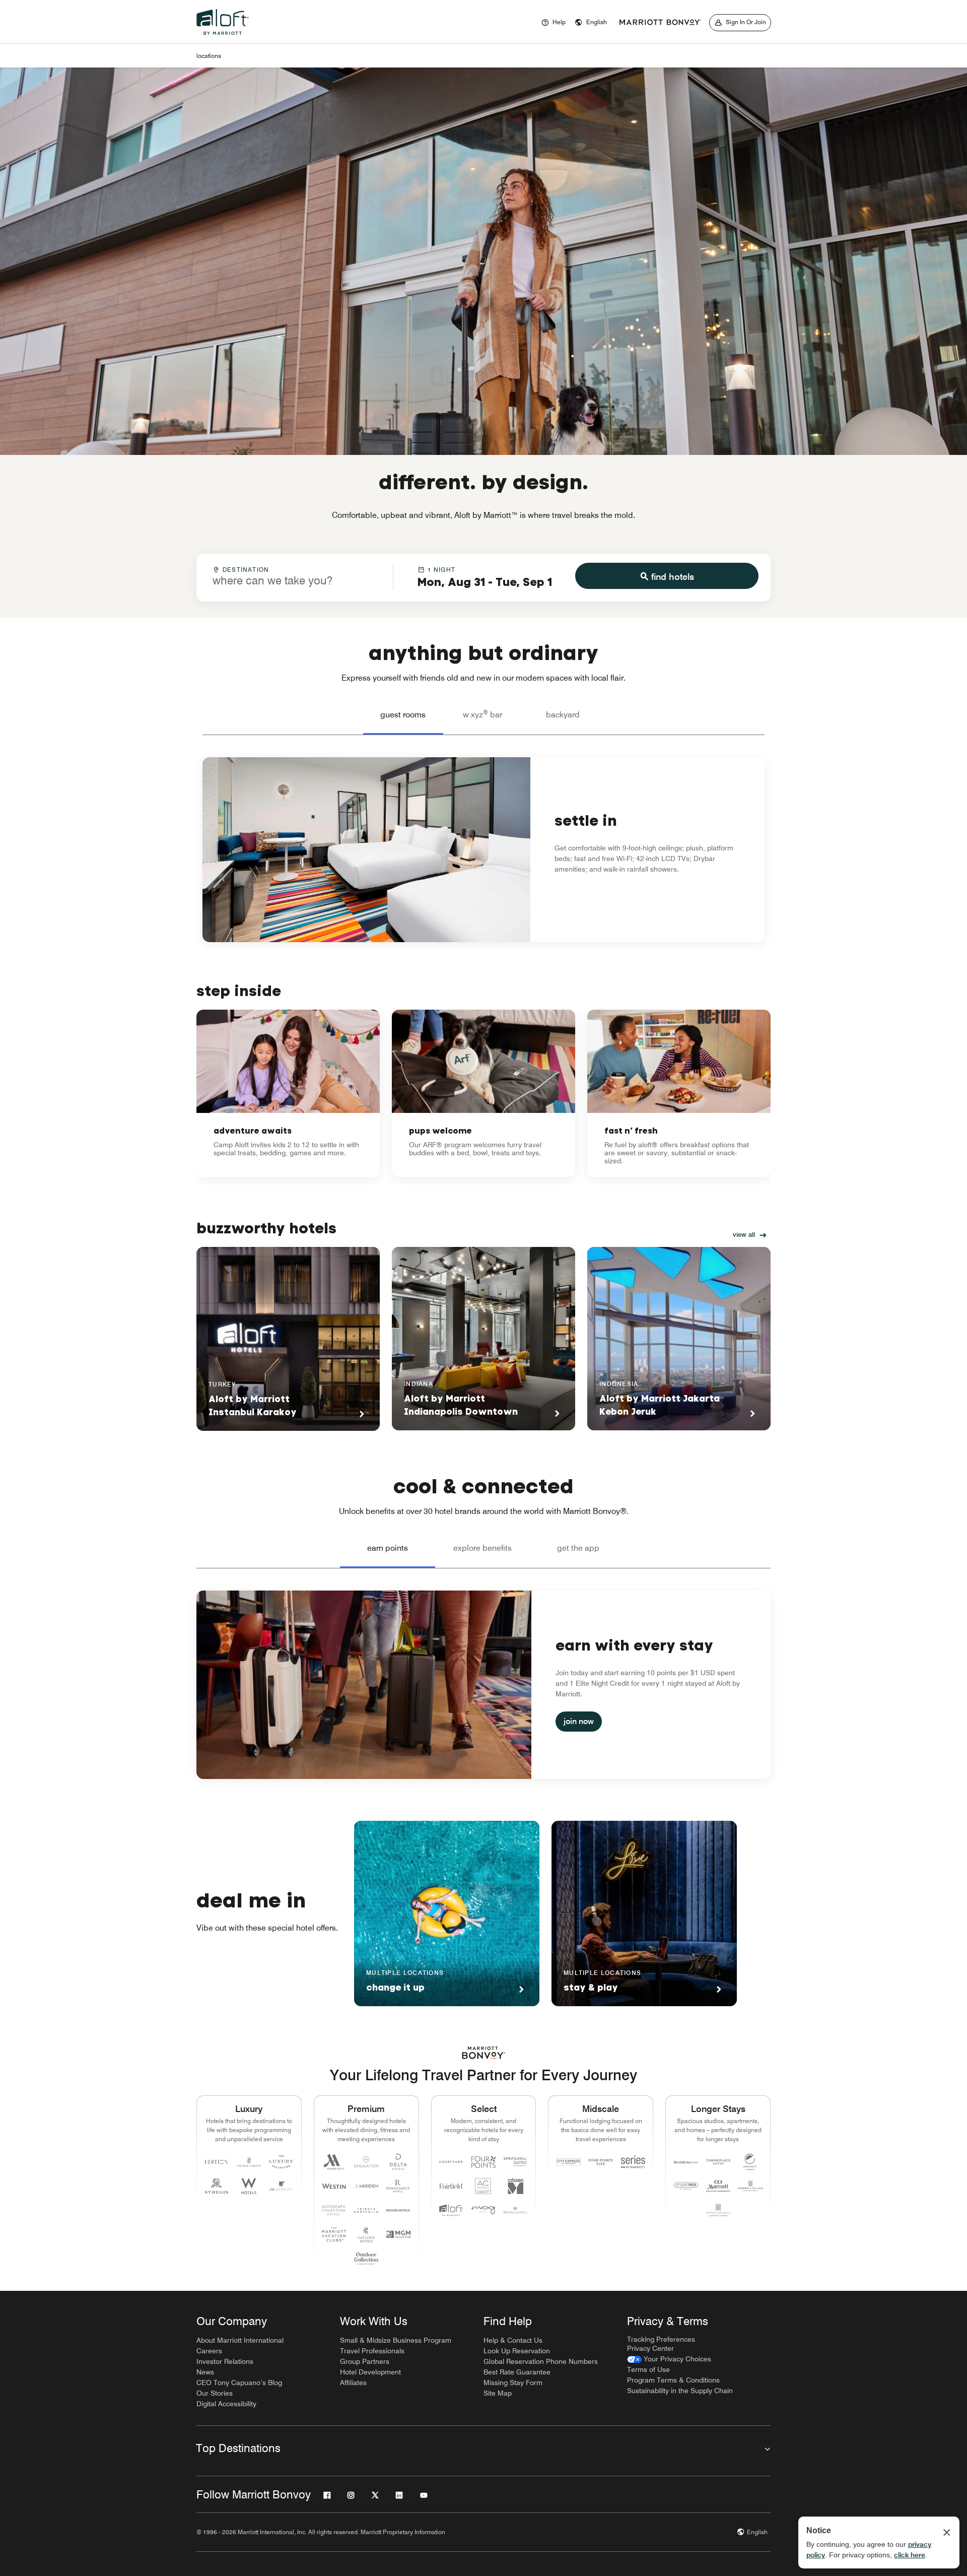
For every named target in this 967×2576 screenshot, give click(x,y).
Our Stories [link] (215, 2393)
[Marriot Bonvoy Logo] (484, 2053)
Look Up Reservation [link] (517, 2351)
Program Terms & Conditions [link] (673, 2380)
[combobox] (295, 577)
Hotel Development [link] (370, 2372)
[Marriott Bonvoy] (660, 23)
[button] (591, 23)
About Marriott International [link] (240, 2340)
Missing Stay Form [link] (513, 2383)
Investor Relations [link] (225, 2361)
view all (744, 1234)
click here (910, 2555)
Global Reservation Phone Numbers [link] (541, 2361)
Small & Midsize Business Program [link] (396, 2340)
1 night (441, 570)
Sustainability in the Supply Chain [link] (680, 2391)
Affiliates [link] (353, 2383)
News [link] (205, 2372)
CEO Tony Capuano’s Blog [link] (239, 2383)
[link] (288, 1093)
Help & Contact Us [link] (513, 2340)
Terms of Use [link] (648, 2369)
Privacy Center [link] (650, 2348)
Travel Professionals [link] (372, 2351)
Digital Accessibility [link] (226, 2404)
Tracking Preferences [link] (661, 2339)
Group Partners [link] (365, 2361)
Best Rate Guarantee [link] (517, 2372)
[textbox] (295, 580)
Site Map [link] (498, 2393)
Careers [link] (209, 2351)
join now (579, 1721)
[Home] (225, 37)
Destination (246, 570)
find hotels (673, 577)
